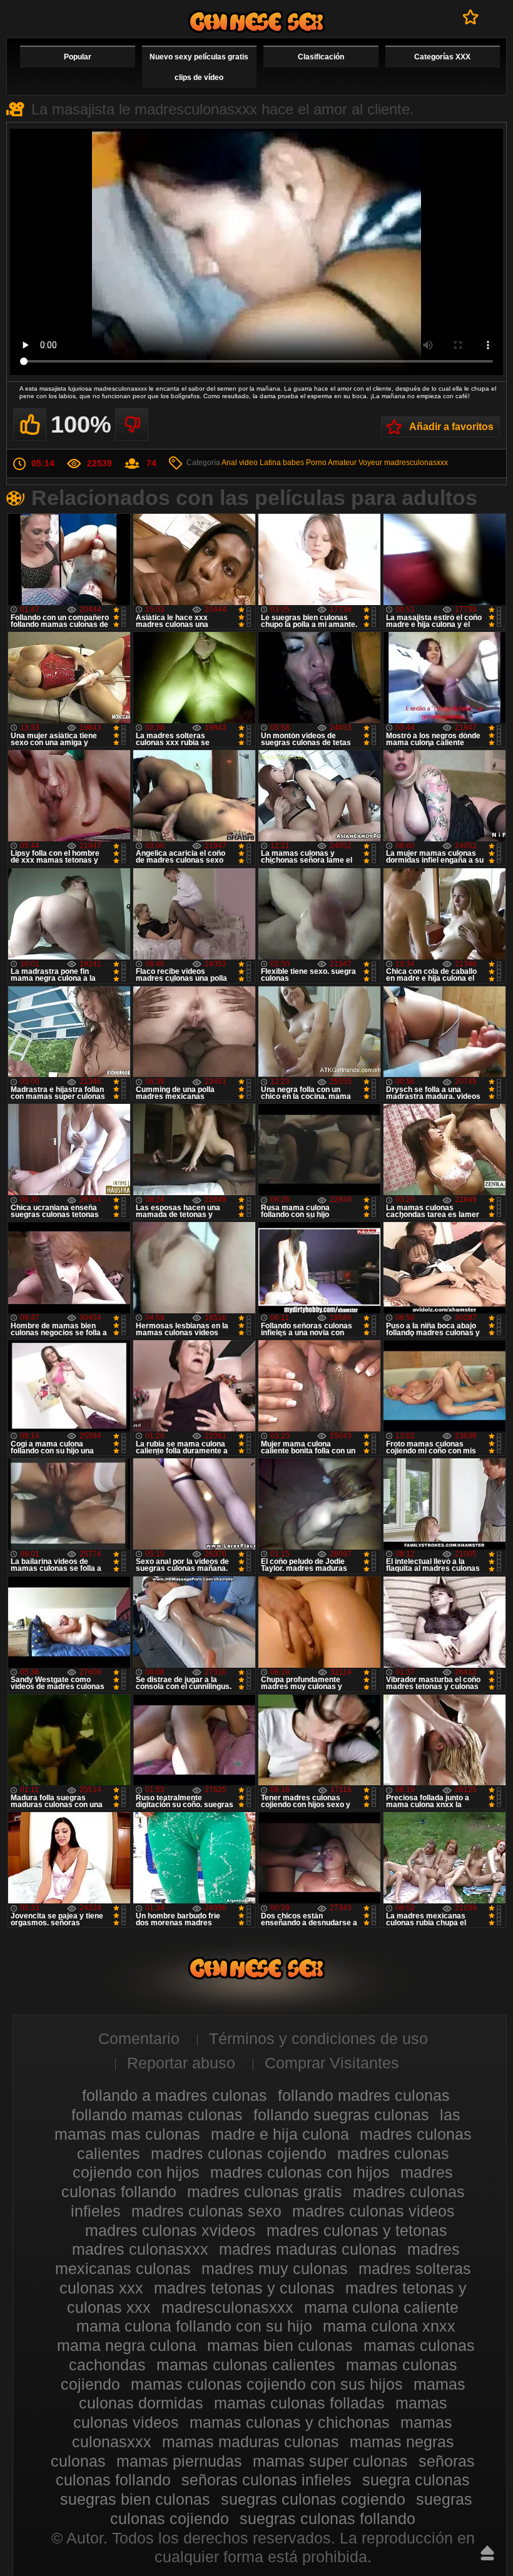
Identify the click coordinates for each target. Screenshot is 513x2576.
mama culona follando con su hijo (194, 2326)
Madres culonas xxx (256, 22)
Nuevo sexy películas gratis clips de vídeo (199, 67)
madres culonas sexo (206, 2211)
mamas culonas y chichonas (290, 2422)
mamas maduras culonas (251, 2442)
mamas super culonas (330, 2461)
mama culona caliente (381, 2307)
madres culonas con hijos (300, 2172)
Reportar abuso (181, 2063)
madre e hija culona (280, 2134)
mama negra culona (127, 2345)
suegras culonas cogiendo (313, 2499)
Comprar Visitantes (332, 2063)
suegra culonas (416, 2480)
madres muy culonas (275, 2268)
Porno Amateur (331, 463)
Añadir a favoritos (451, 427)
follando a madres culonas (175, 2095)
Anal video (240, 463)
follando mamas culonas (157, 2115)
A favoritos (471, 17)
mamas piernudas (179, 2461)
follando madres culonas (364, 2095)
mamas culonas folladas (299, 2403)
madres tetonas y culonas (244, 2288)
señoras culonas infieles (267, 2480)
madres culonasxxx (140, 2249)
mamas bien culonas (280, 2345)
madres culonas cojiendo (239, 2153)
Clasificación (321, 57)
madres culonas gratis (265, 2192)
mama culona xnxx (389, 2326)
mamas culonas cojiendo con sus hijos (267, 2384)
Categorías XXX (442, 57)
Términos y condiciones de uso (318, 2038)
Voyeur (370, 463)
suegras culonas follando (328, 2518)
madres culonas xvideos (170, 2230)
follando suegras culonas (341, 2115)
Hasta (487, 2553)
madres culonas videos (373, 2211)
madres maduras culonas (308, 2249)
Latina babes (282, 463)
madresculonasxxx (416, 463)
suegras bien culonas (135, 2499)
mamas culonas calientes (246, 2365)
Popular (78, 57)
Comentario (139, 2038)
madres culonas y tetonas (357, 2230)
